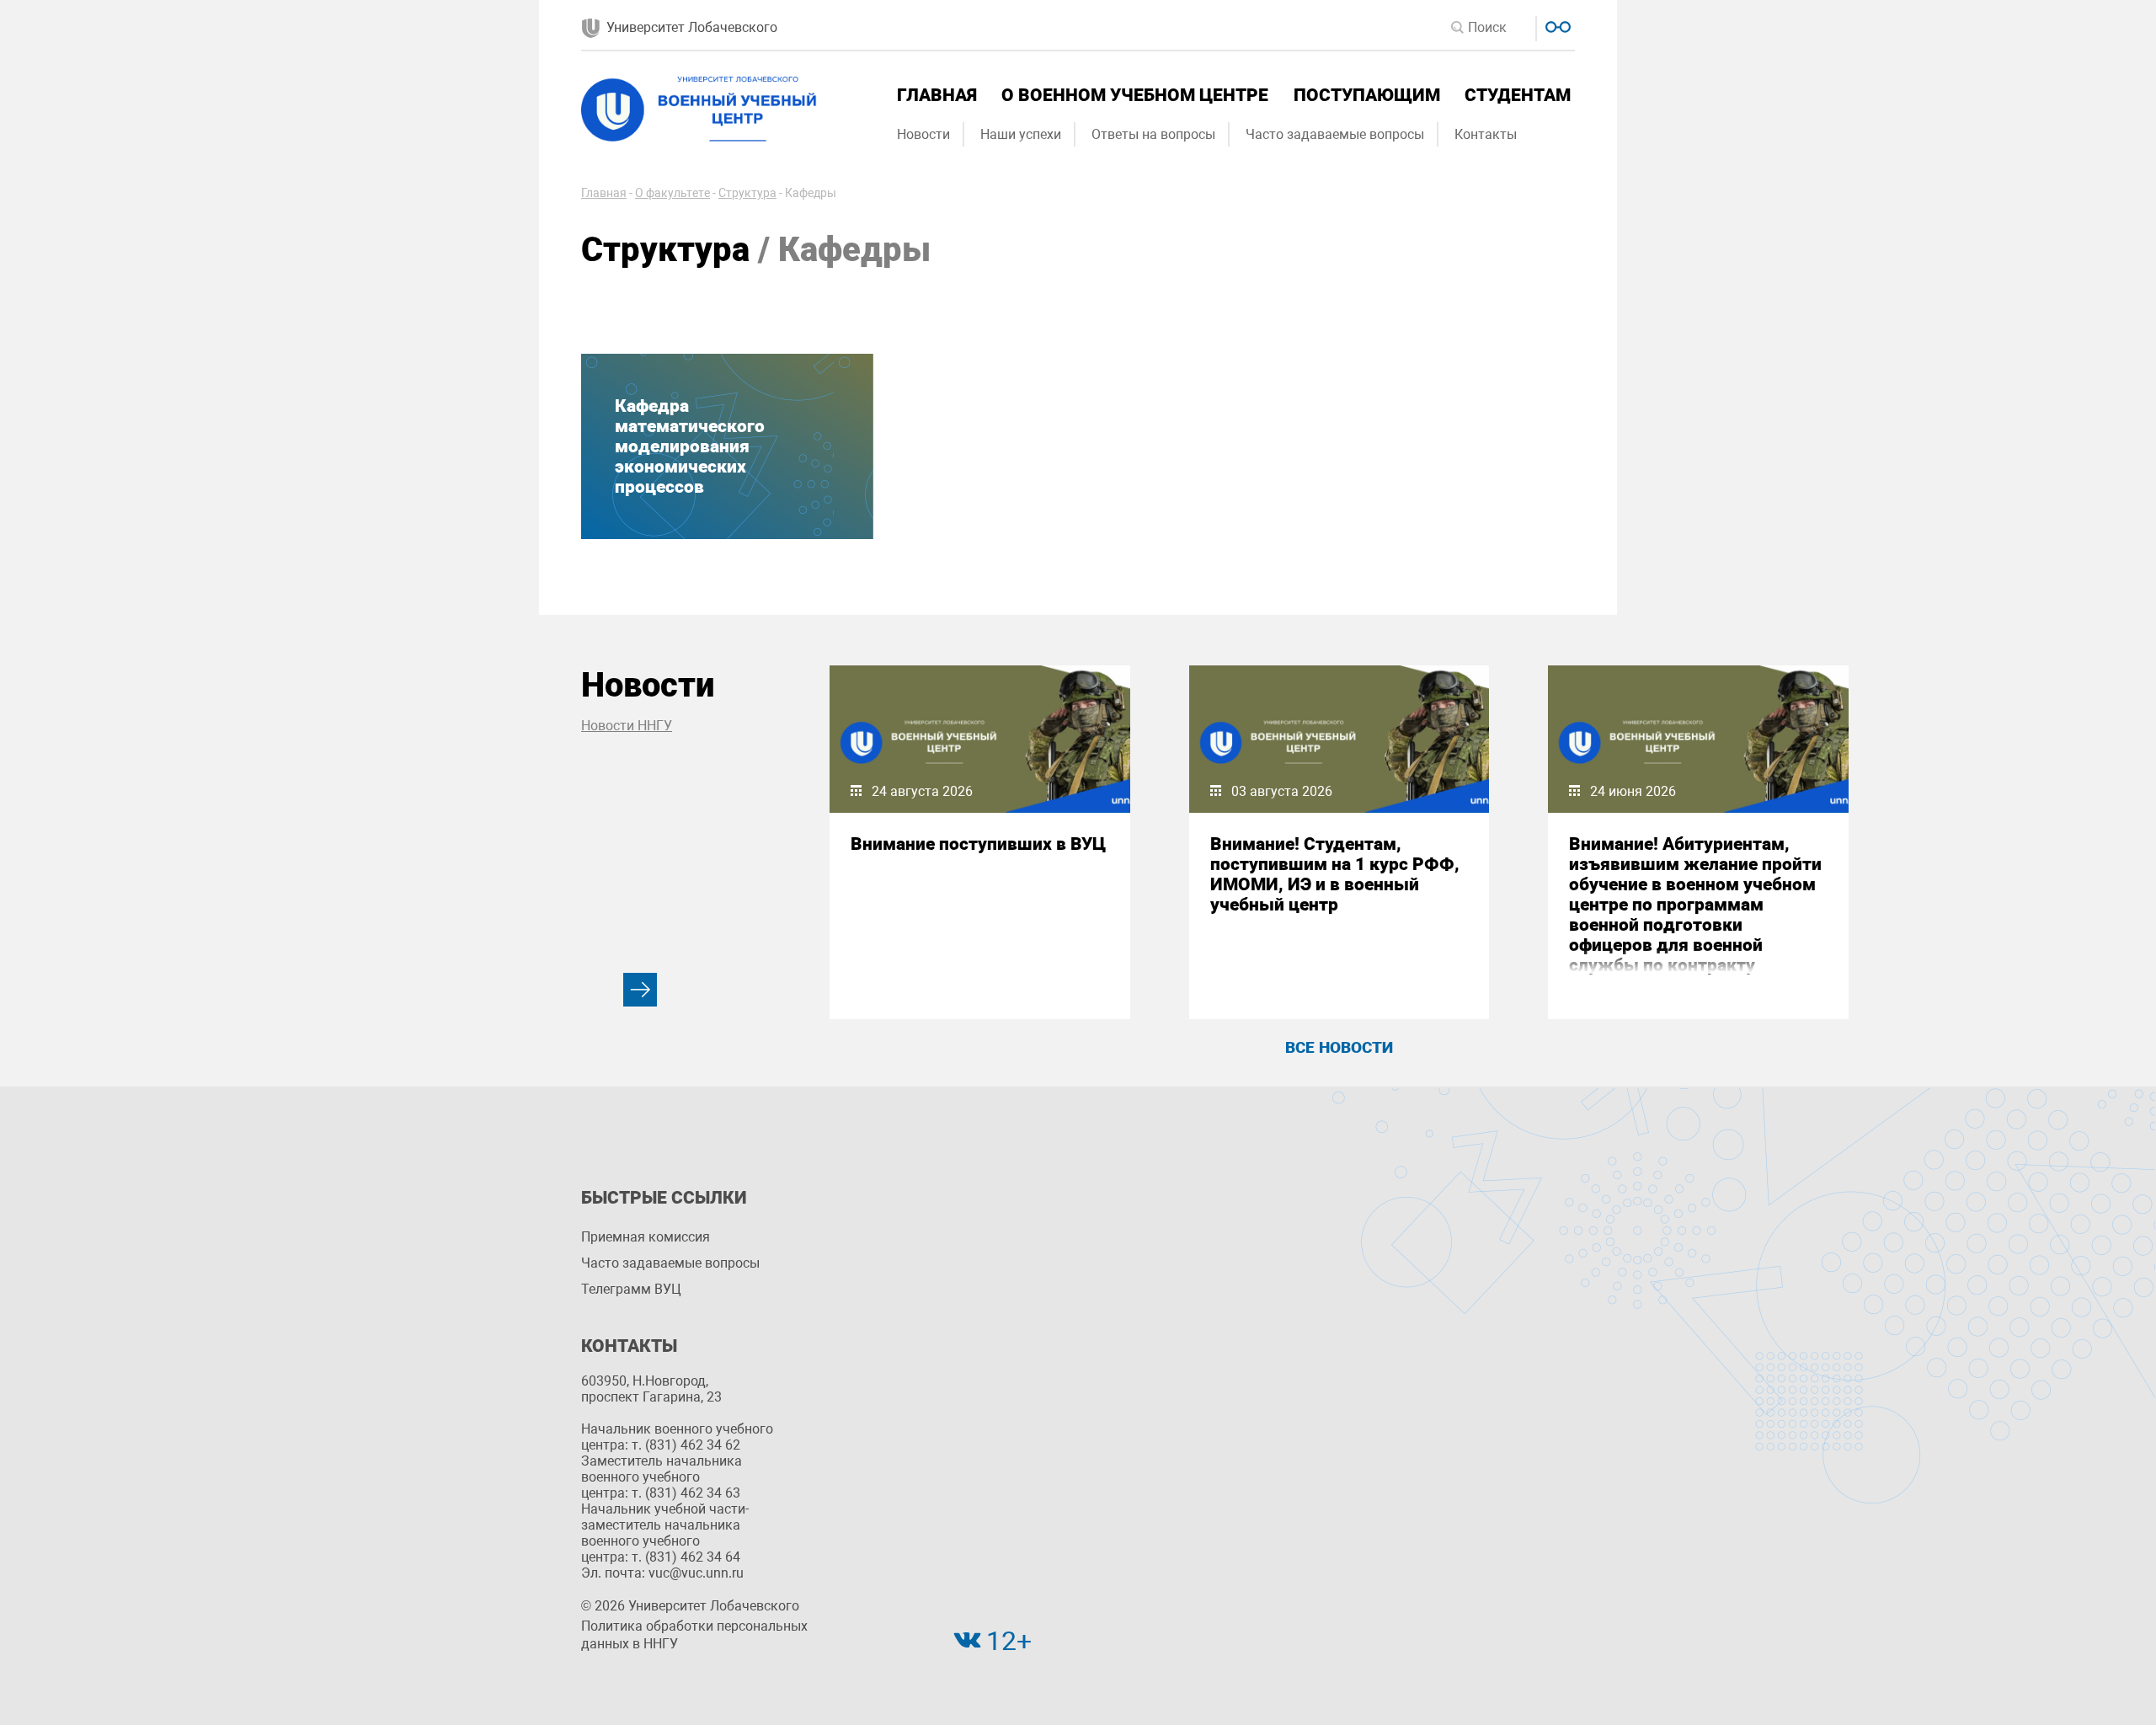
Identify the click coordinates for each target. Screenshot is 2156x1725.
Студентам (1518, 95)
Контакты (1486, 134)
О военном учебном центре (1135, 95)
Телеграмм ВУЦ (631, 1289)
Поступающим (1367, 95)
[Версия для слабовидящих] (1556, 25)
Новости (923, 134)
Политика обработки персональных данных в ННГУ (694, 1635)
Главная (937, 95)
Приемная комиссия (646, 1237)
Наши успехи (1021, 134)
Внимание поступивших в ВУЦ (978, 844)
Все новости (1339, 1047)
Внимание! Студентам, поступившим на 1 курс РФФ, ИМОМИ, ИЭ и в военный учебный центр (1335, 874)
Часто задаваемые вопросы (1335, 134)
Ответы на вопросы (1153, 134)
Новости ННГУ (627, 726)
